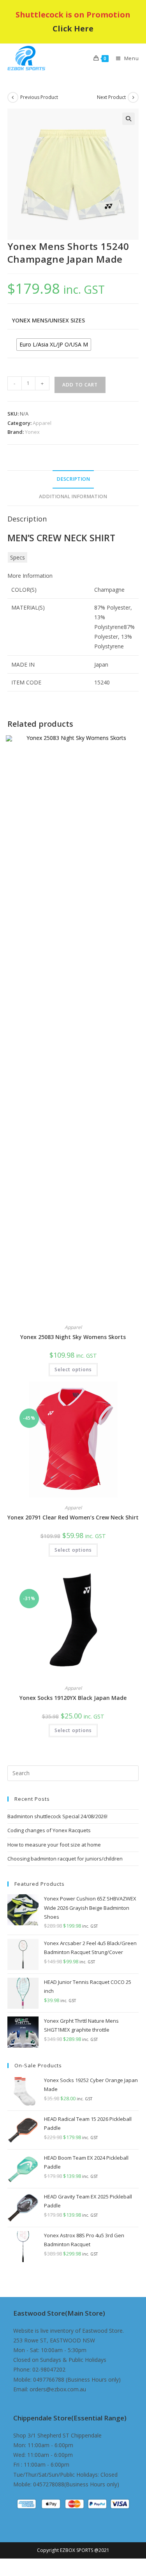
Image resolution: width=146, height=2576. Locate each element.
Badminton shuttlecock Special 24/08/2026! (57, 1816)
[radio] (54, 345)
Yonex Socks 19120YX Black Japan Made (73, 1698)
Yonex (32, 432)
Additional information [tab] (73, 496)
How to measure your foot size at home (54, 1845)
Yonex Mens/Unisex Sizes (48, 320)
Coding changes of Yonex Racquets (49, 1830)
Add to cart (80, 385)
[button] (128, 119)
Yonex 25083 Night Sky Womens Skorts (73, 1337)
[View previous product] (13, 97)
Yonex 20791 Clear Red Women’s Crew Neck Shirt (73, 1517)
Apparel (42, 423)
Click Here (73, 29)
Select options (73, 1369)
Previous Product (39, 97)
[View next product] (133, 97)
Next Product (111, 97)
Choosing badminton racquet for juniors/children (65, 1859)
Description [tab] (73, 479)
